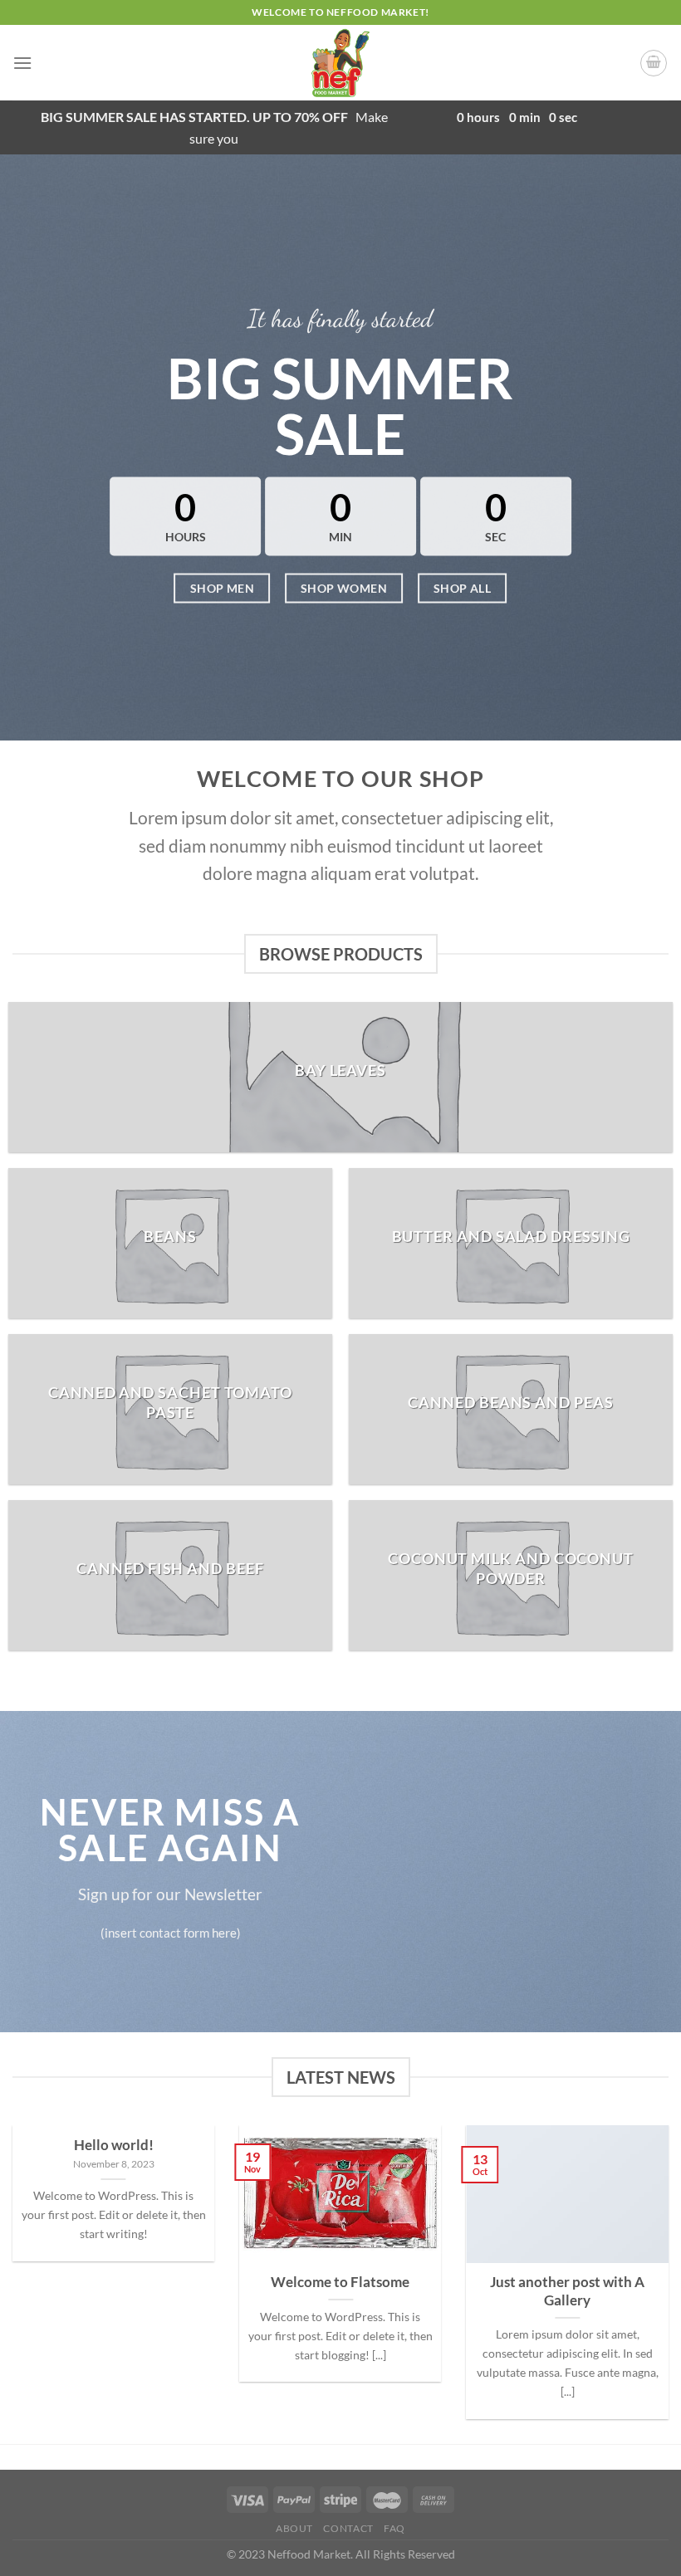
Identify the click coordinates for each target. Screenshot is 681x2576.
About (294, 2528)
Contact (348, 2528)
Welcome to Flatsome (340, 2282)
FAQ (394, 2528)
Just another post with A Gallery (567, 2291)
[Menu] (22, 63)
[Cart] (654, 63)
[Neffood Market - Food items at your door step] (340, 63)
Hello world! (114, 2145)
